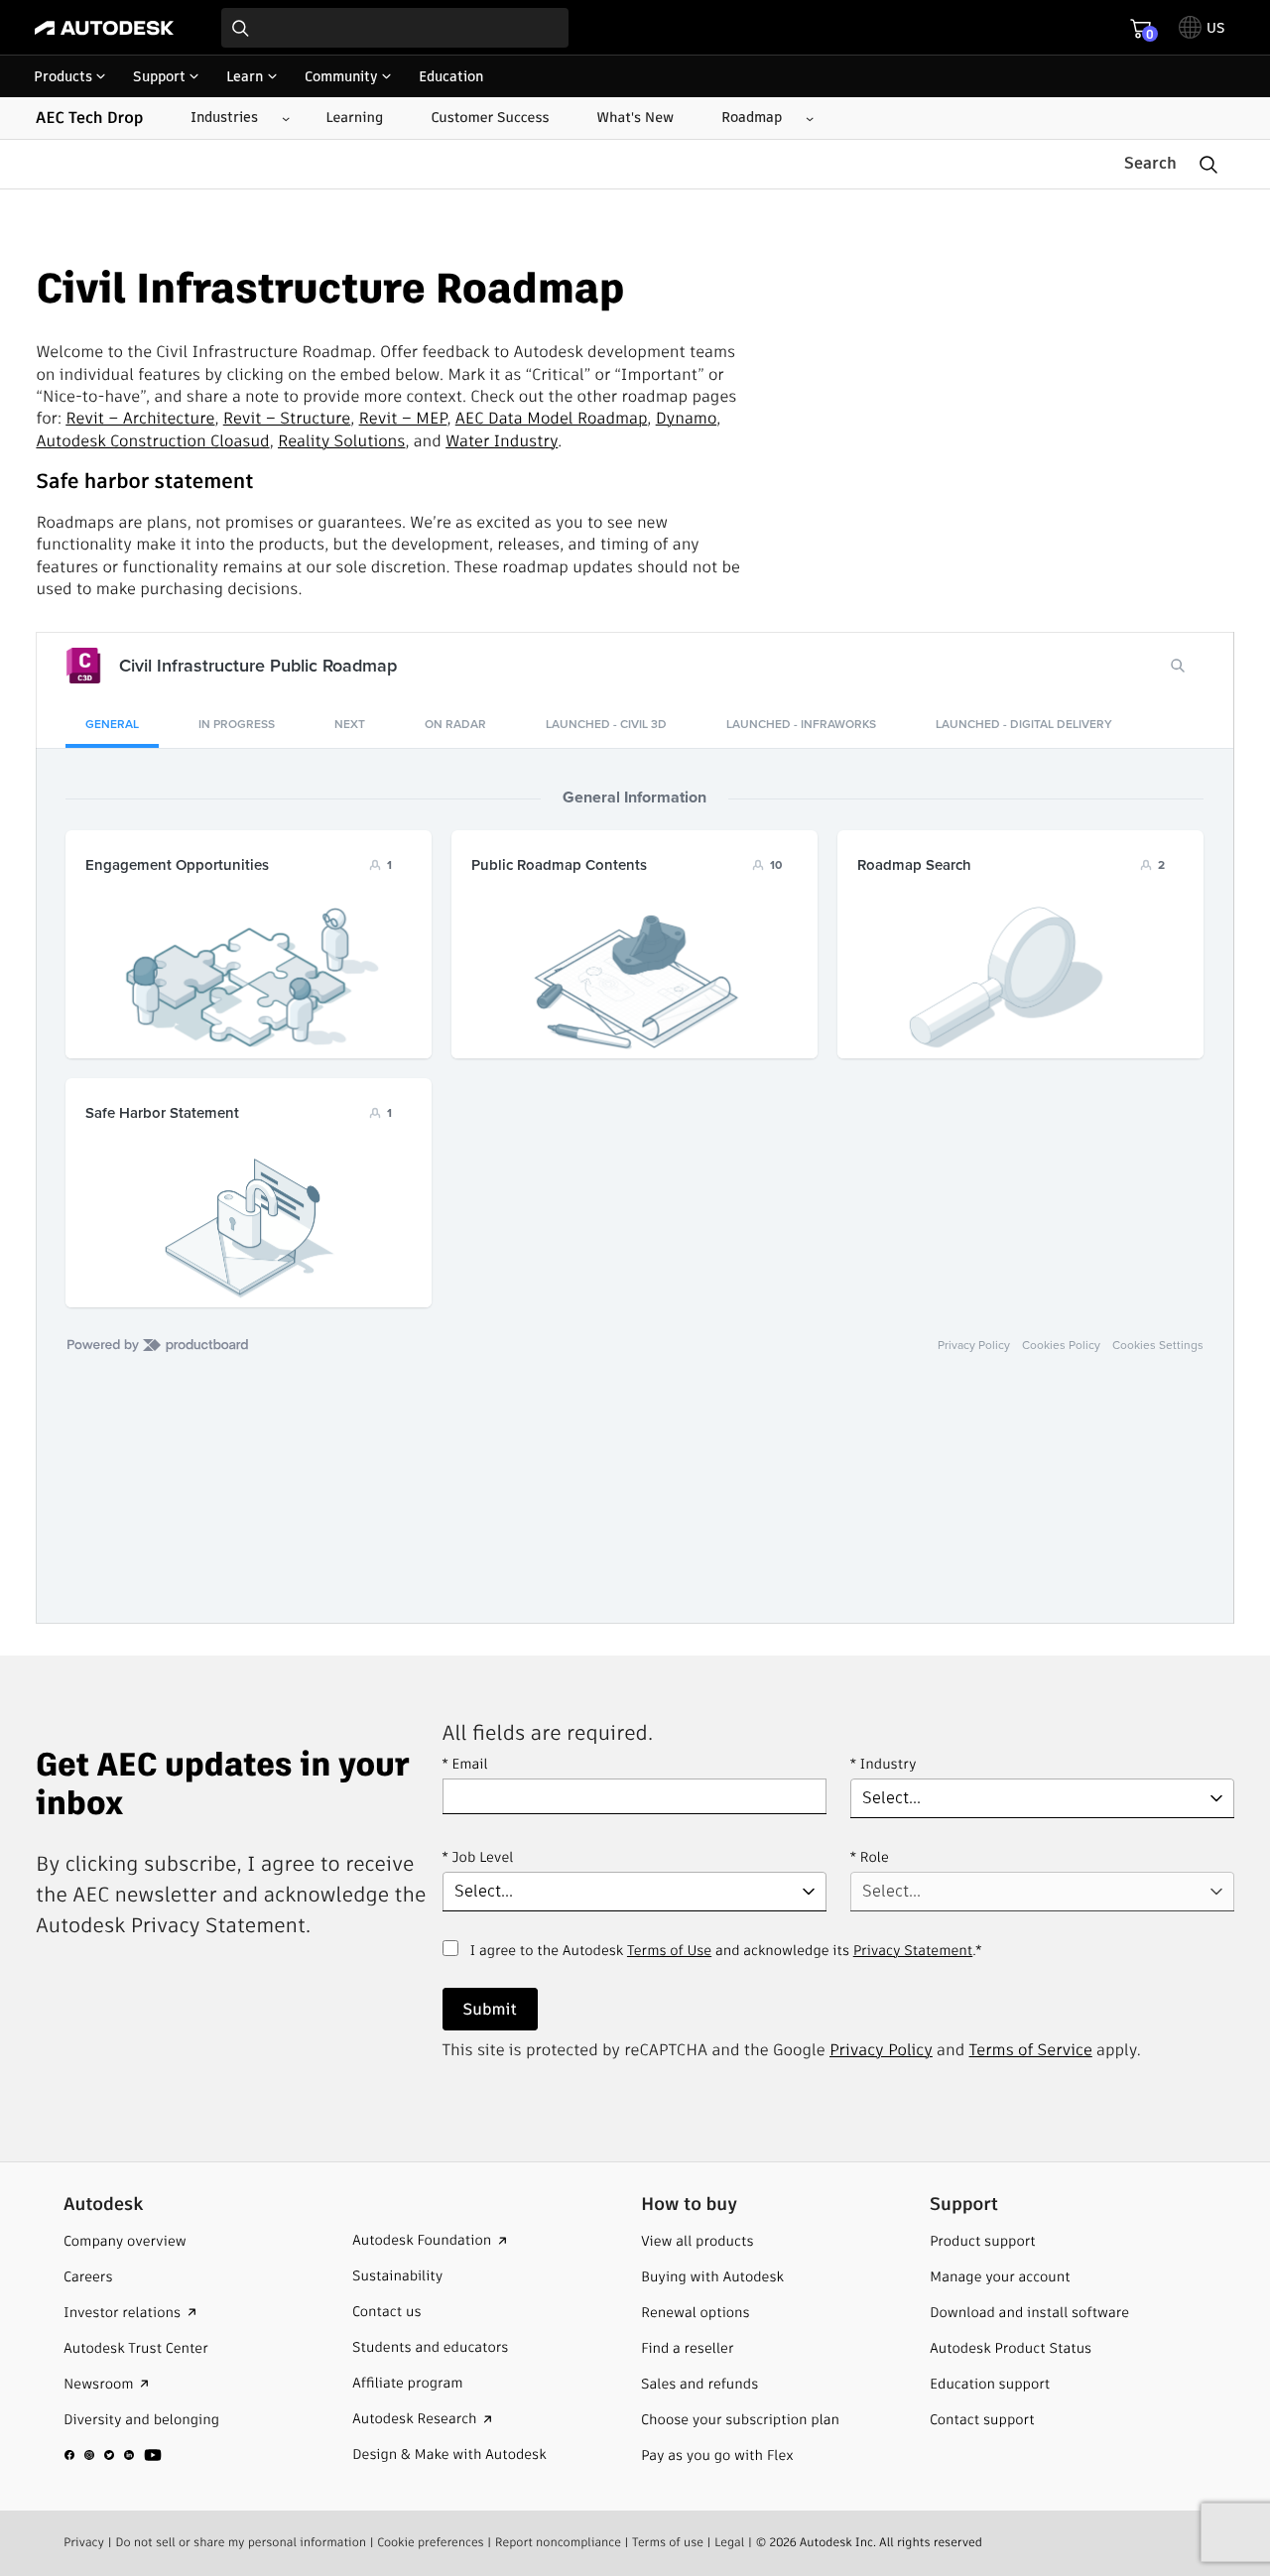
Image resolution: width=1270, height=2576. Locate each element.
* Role (870, 1857)
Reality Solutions (341, 441)
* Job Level (478, 1857)
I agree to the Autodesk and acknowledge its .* (726, 1962)
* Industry (884, 1764)
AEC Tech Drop (89, 118)
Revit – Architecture (140, 418)
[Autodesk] (104, 28)
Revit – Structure (287, 418)
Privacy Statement (913, 1950)
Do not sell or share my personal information (241, 2543)
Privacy (84, 2543)
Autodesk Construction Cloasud (152, 441)
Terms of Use (669, 1950)
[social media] (113, 2455)
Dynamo (687, 418)
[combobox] (395, 28)
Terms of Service (1031, 2050)
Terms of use (668, 2543)
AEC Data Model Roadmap (552, 418)
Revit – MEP (403, 418)
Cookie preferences (431, 2543)
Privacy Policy (881, 2050)
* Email (465, 1764)
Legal (729, 2543)
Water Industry (502, 441)
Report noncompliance (558, 2543)
